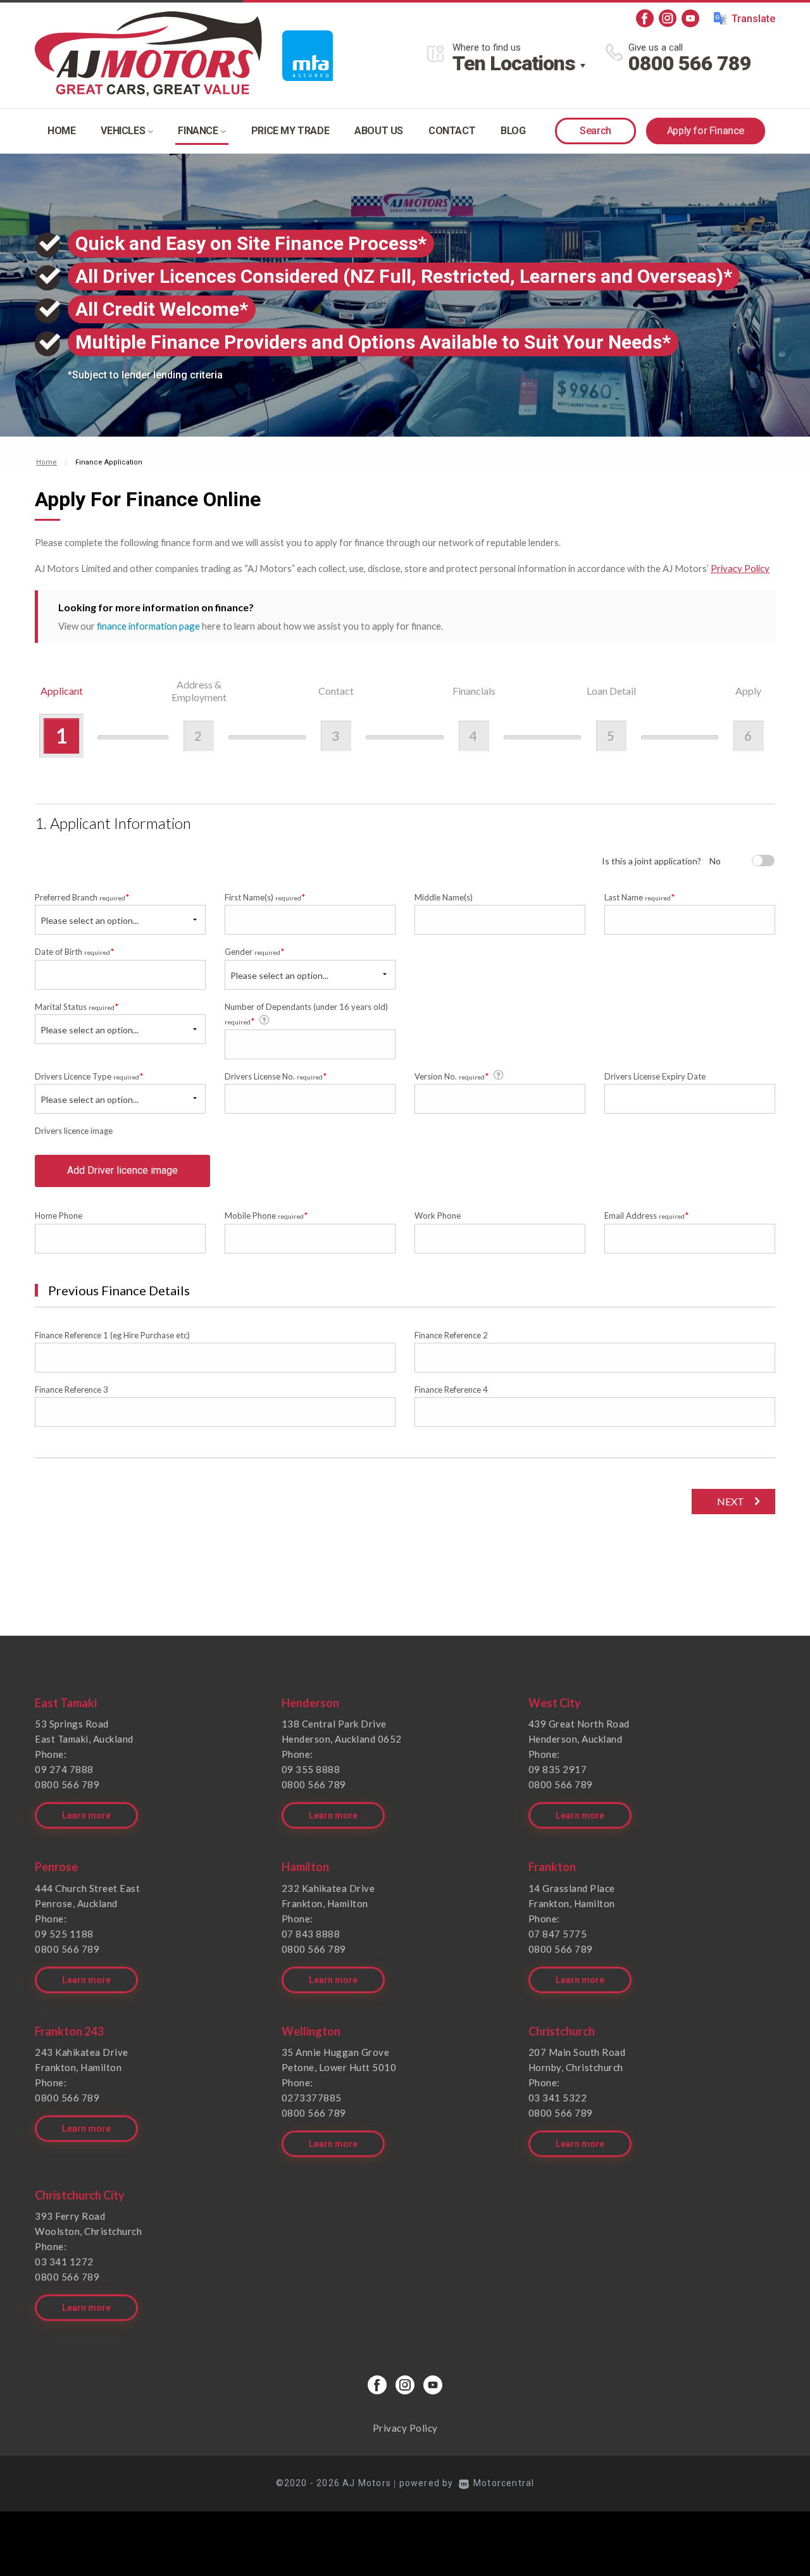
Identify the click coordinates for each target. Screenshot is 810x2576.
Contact (452, 131)
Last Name (640, 897)
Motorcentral (504, 2483)
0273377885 (312, 2098)
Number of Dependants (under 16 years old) (306, 1014)
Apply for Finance (706, 131)
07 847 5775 (558, 1934)
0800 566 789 (690, 63)
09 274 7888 (64, 1769)
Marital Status (77, 1006)
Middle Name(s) (444, 897)
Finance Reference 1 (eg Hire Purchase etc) (112, 1335)
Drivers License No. (276, 1076)
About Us (379, 131)
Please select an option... (90, 920)
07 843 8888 (311, 1934)
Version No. (452, 1076)
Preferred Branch (82, 897)
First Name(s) (265, 897)
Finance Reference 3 (72, 1390)
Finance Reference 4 (451, 1390)
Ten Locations (514, 63)
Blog (513, 131)
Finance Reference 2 (451, 1335)
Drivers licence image (74, 1131)
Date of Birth (75, 951)
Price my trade (290, 131)
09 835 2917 (558, 1769)
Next (731, 1501)
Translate (753, 19)
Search (595, 131)
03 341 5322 (558, 2098)
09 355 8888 (311, 1769)
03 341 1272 (64, 2262)
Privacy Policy (740, 568)
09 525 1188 (64, 1934)
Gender (255, 951)
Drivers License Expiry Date (655, 1076)
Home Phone (59, 1216)
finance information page (148, 626)
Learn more (86, 1815)
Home (61, 131)
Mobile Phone (266, 1215)
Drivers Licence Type (89, 1076)
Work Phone (438, 1216)
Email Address (647, 1215)
